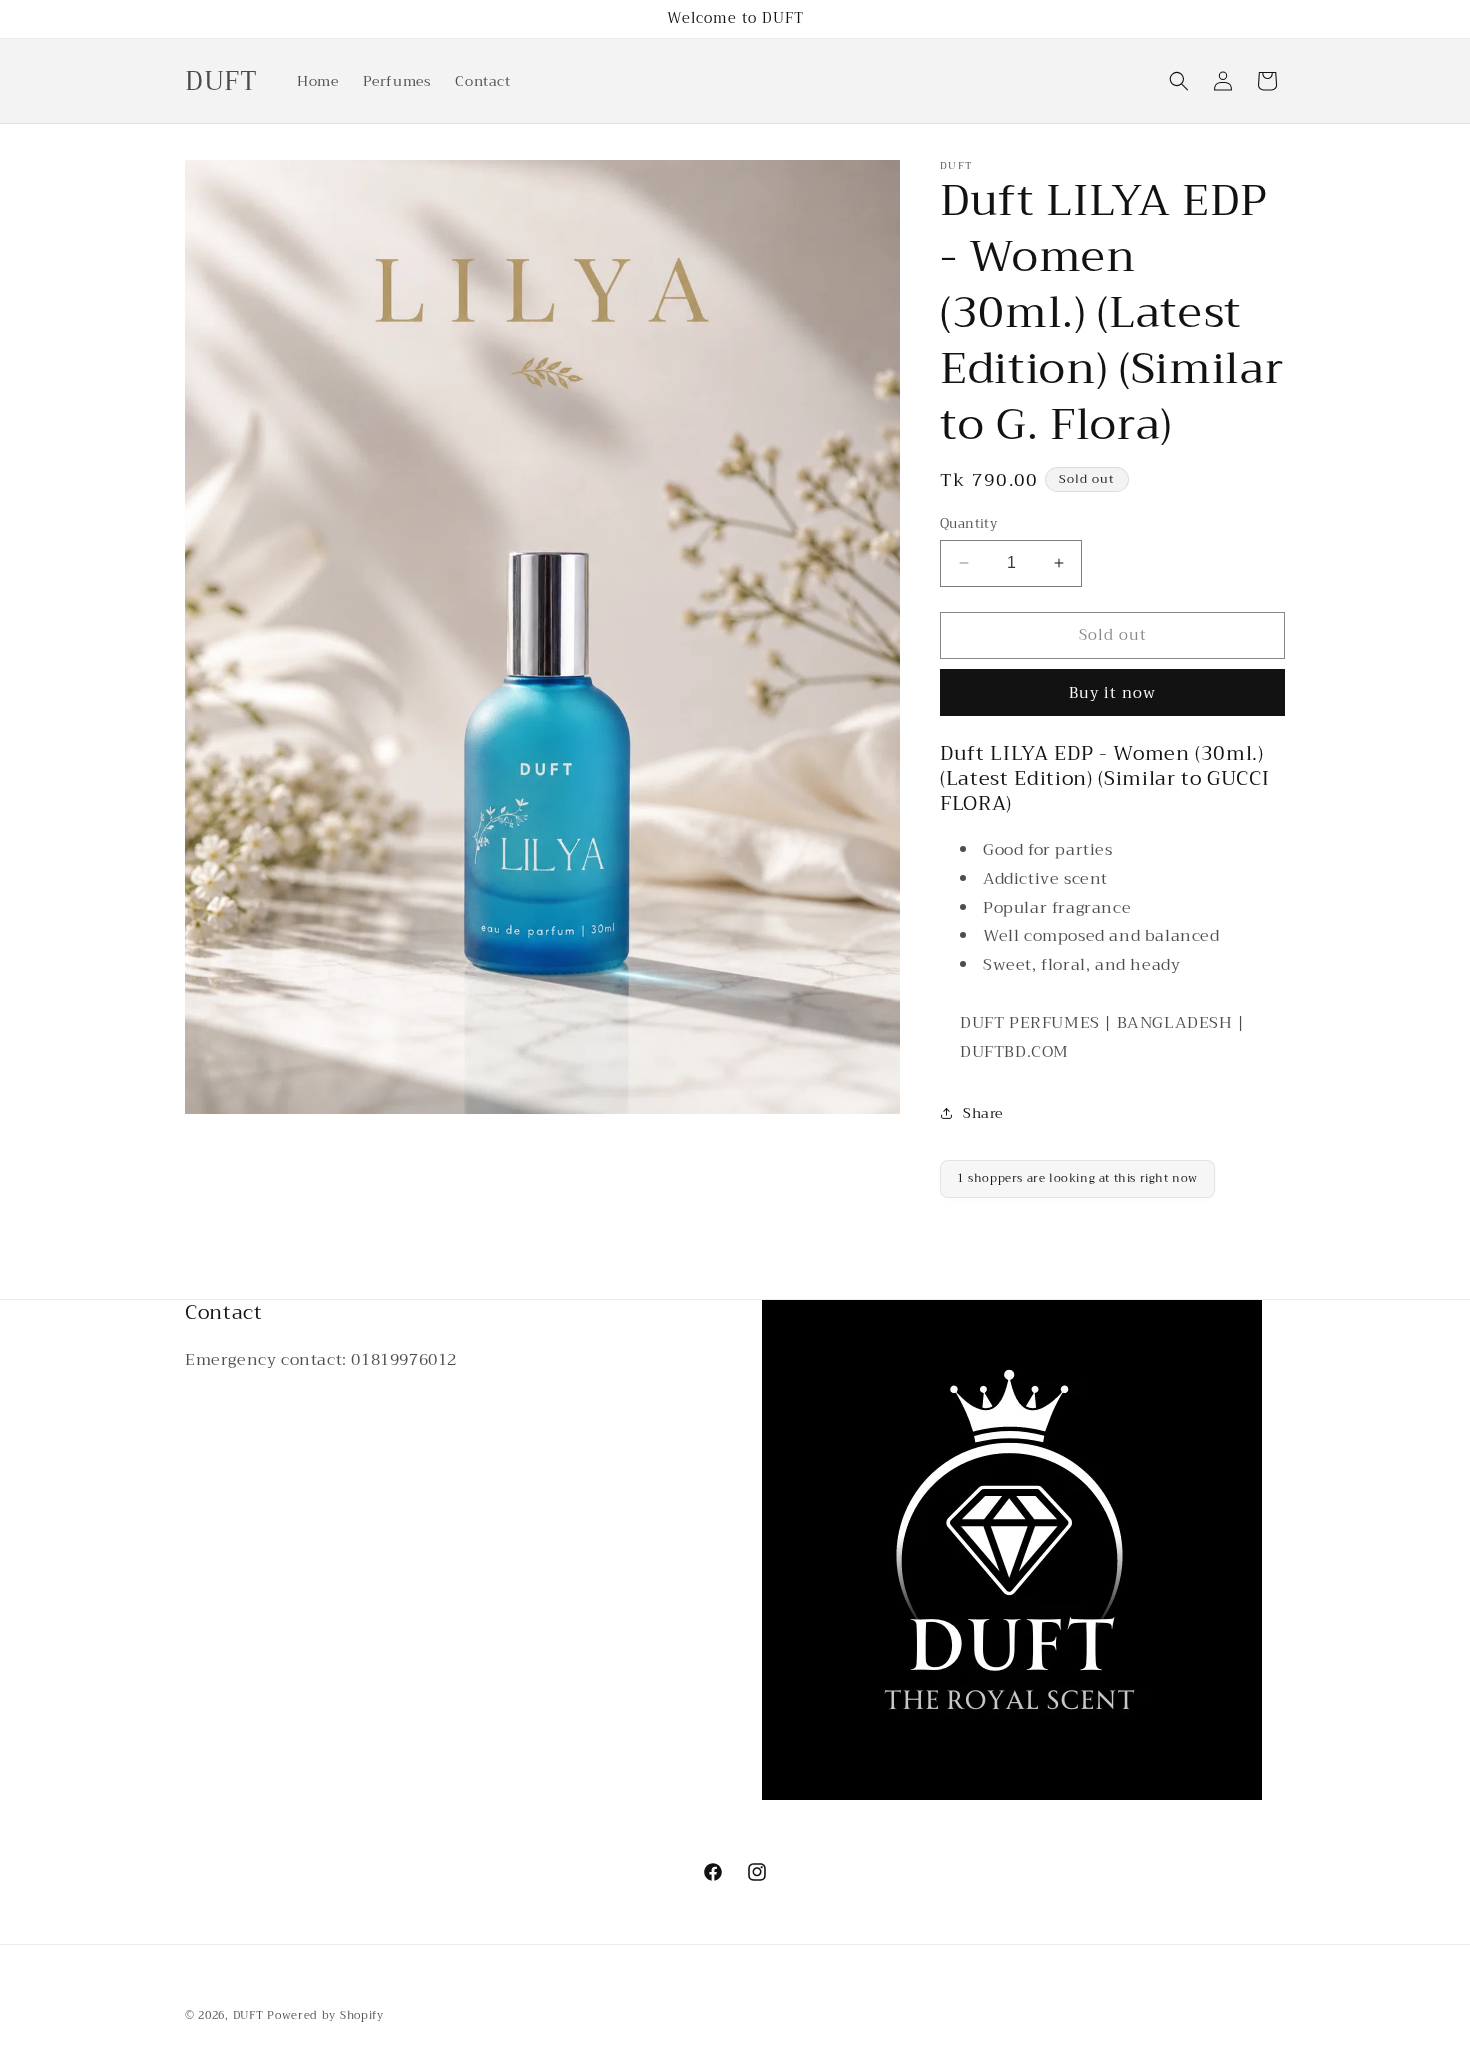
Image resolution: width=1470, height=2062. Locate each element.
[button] (1179, 81)
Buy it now (1112, 693)
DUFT (250, 2015)
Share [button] (983, 1113)
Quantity (968, 524)
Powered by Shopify (325, 2015)
